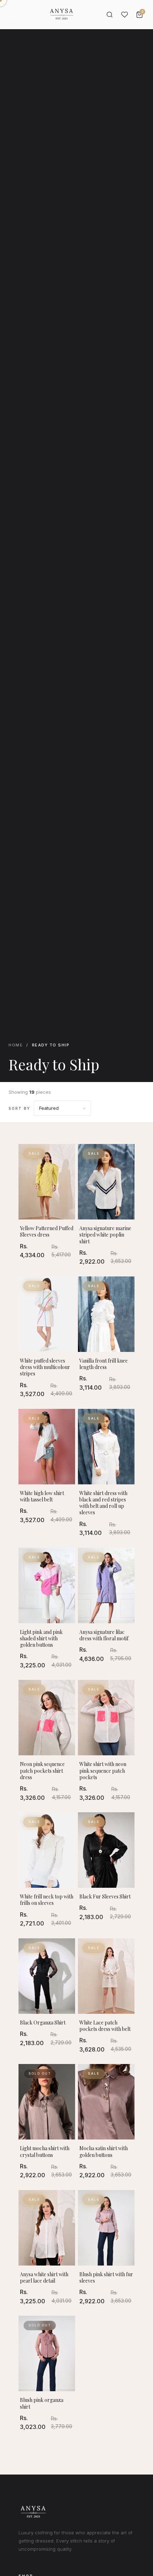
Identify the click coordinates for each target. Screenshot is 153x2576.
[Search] (110, 15)
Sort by (19, 1108)
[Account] (125, 15)
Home (16, 1045)
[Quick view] (67, 1156)
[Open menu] (16, 15)
